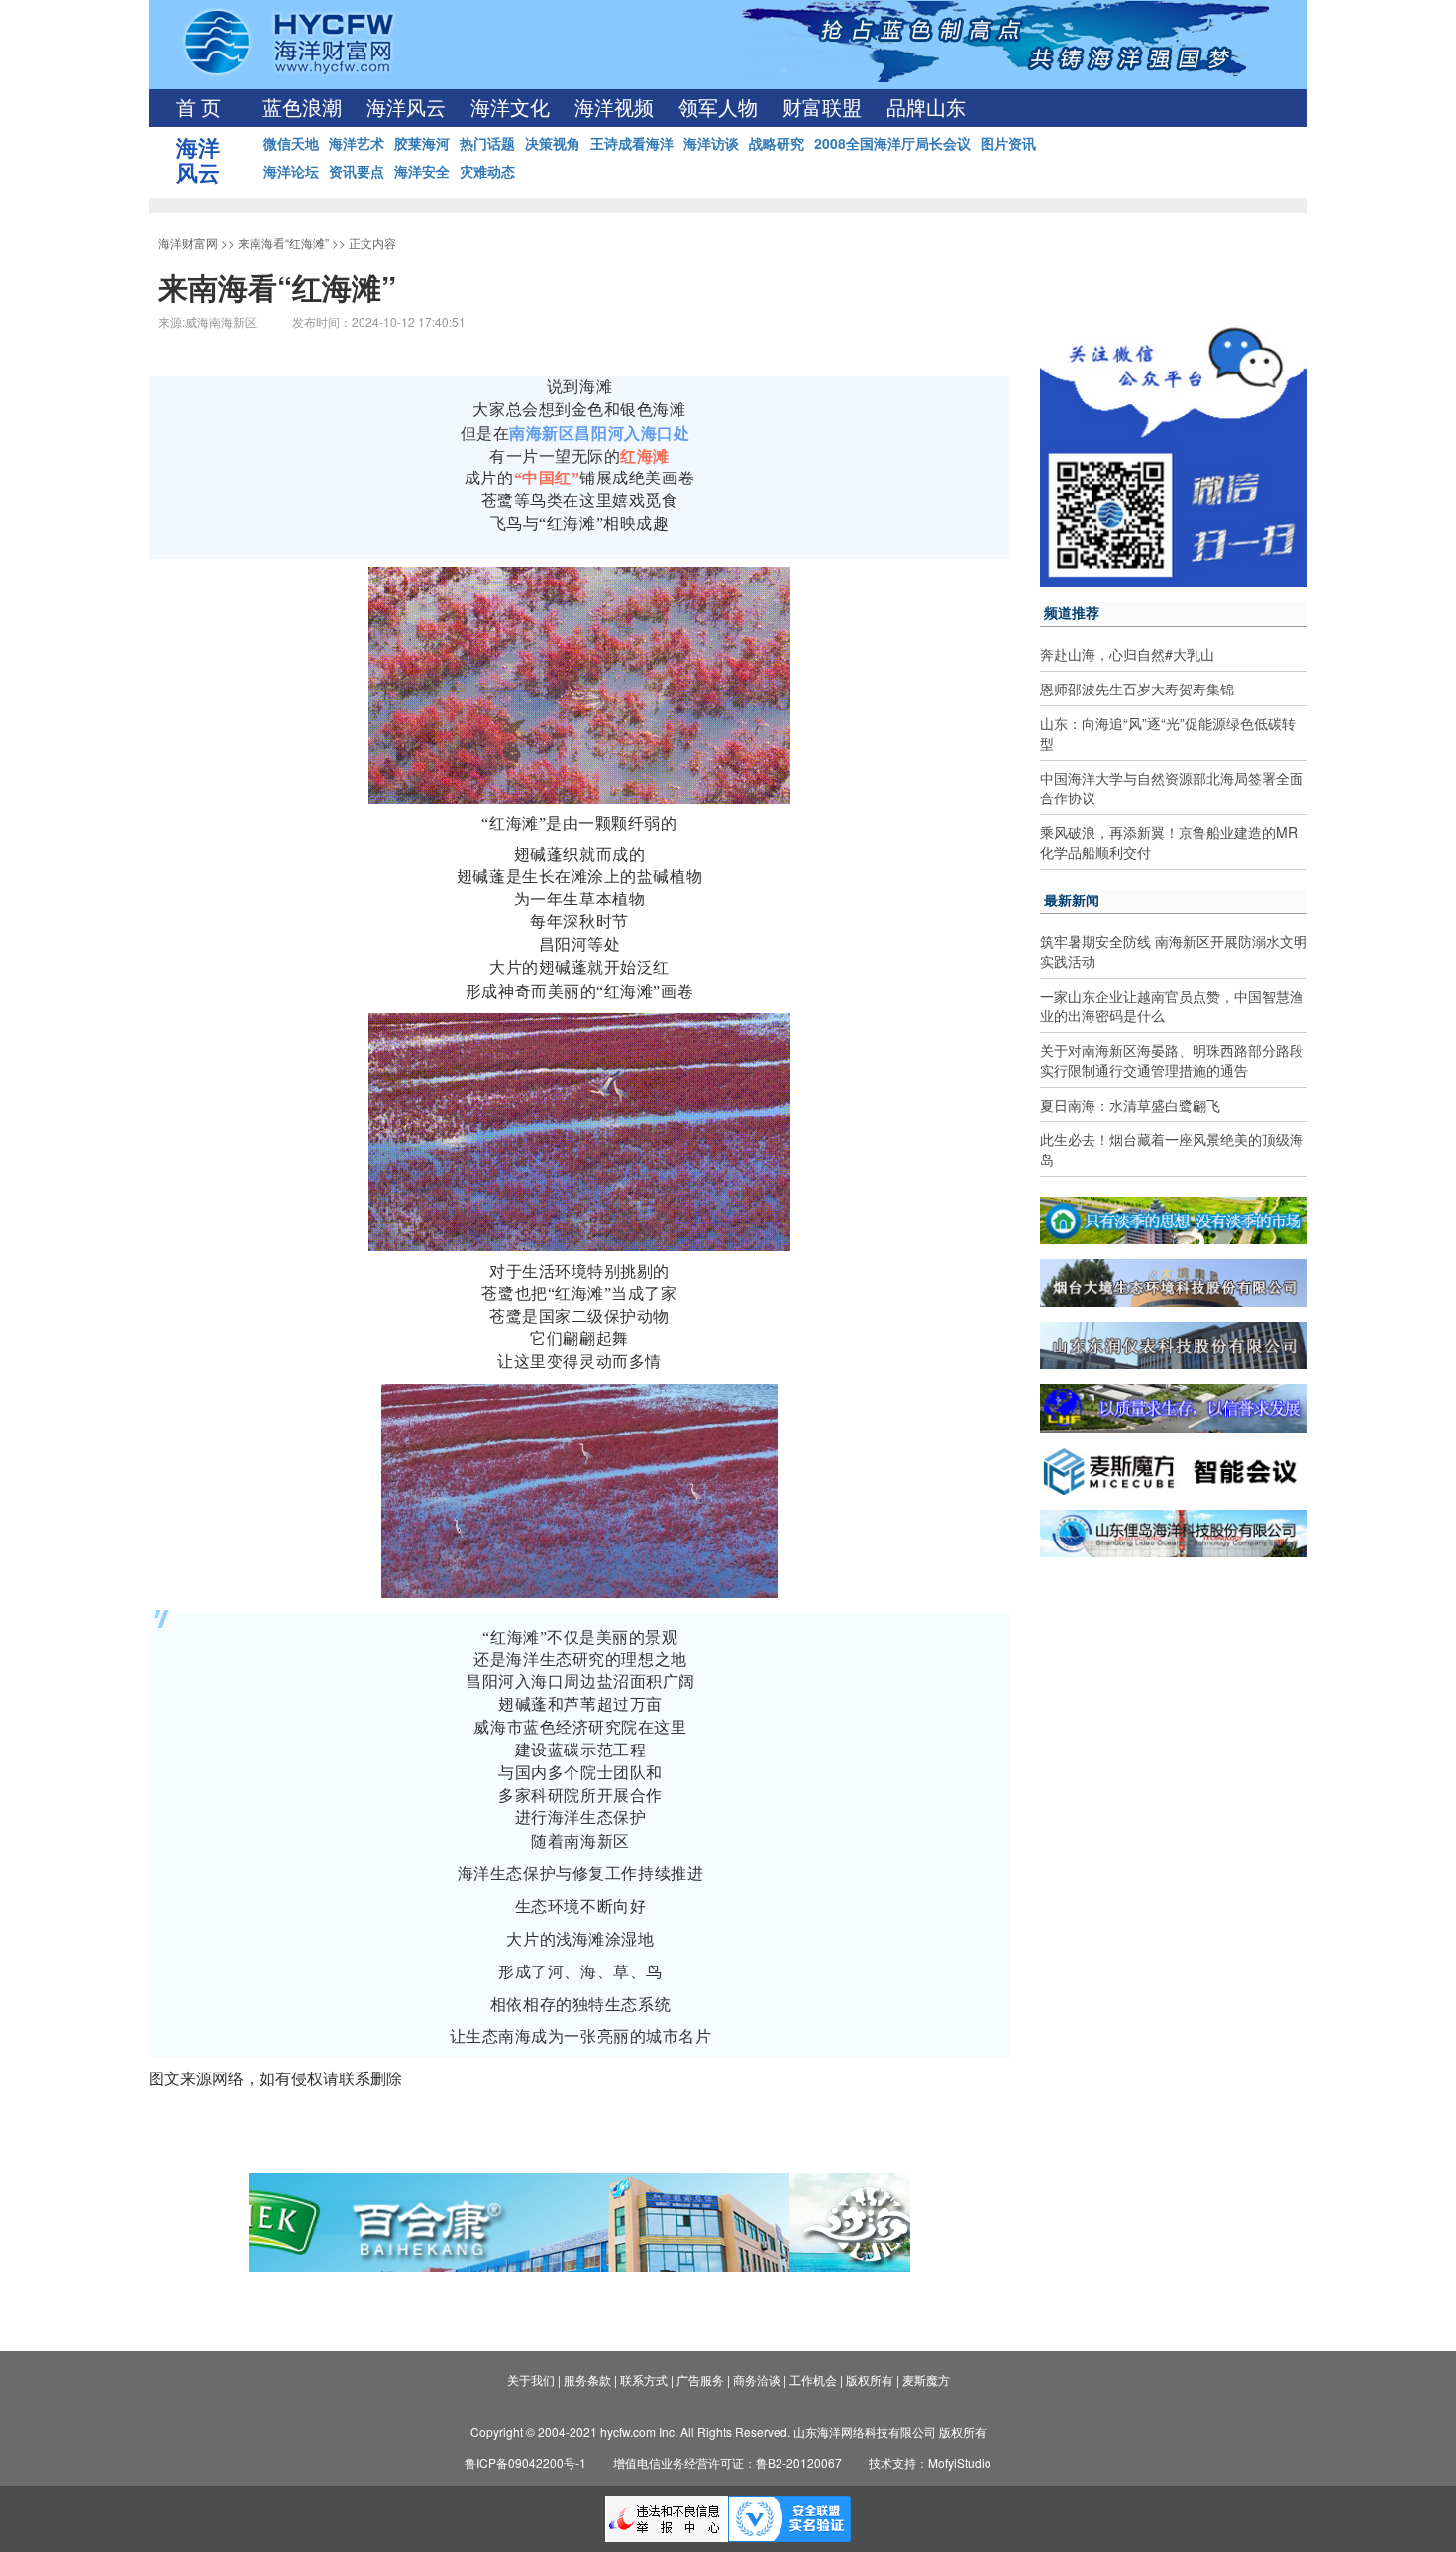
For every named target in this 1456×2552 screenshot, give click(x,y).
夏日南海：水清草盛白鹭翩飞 (1130, 1105)
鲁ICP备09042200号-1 (525, 2462)
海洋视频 (614, 108)
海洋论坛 (291, 171)
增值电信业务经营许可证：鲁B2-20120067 (728, 2462)
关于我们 (531, 2379)
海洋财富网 (188, 242)
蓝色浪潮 (302, 108)
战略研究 (777, 143)
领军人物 (718, 108)
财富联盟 (822, 108)
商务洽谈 (757, 2379)
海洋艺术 (357, 143)
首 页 (199, 108)
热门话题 (487, 143)
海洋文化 (510, 108)
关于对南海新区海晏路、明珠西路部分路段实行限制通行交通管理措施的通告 (1172, 1060)
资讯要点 (357, 171)
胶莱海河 (422, 143)
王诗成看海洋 (632, 143)
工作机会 (813, 2379)
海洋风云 (406, 108)
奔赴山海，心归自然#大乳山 (1127, 654)
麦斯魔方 (926, 2379)
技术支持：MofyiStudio (930, 2462)
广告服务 (700, 2379)
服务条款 (587, 2379)
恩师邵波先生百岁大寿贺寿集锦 (1137, 689)
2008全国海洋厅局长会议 (892, 143)
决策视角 (553, 143)
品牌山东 (926, 108)
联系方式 (644, 2379)
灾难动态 (487, 171)
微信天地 (291, 143)
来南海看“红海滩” (283, 242)
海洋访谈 (711, 143)
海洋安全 (422, 171)
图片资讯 (1008, 143)
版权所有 (870, 2379)
